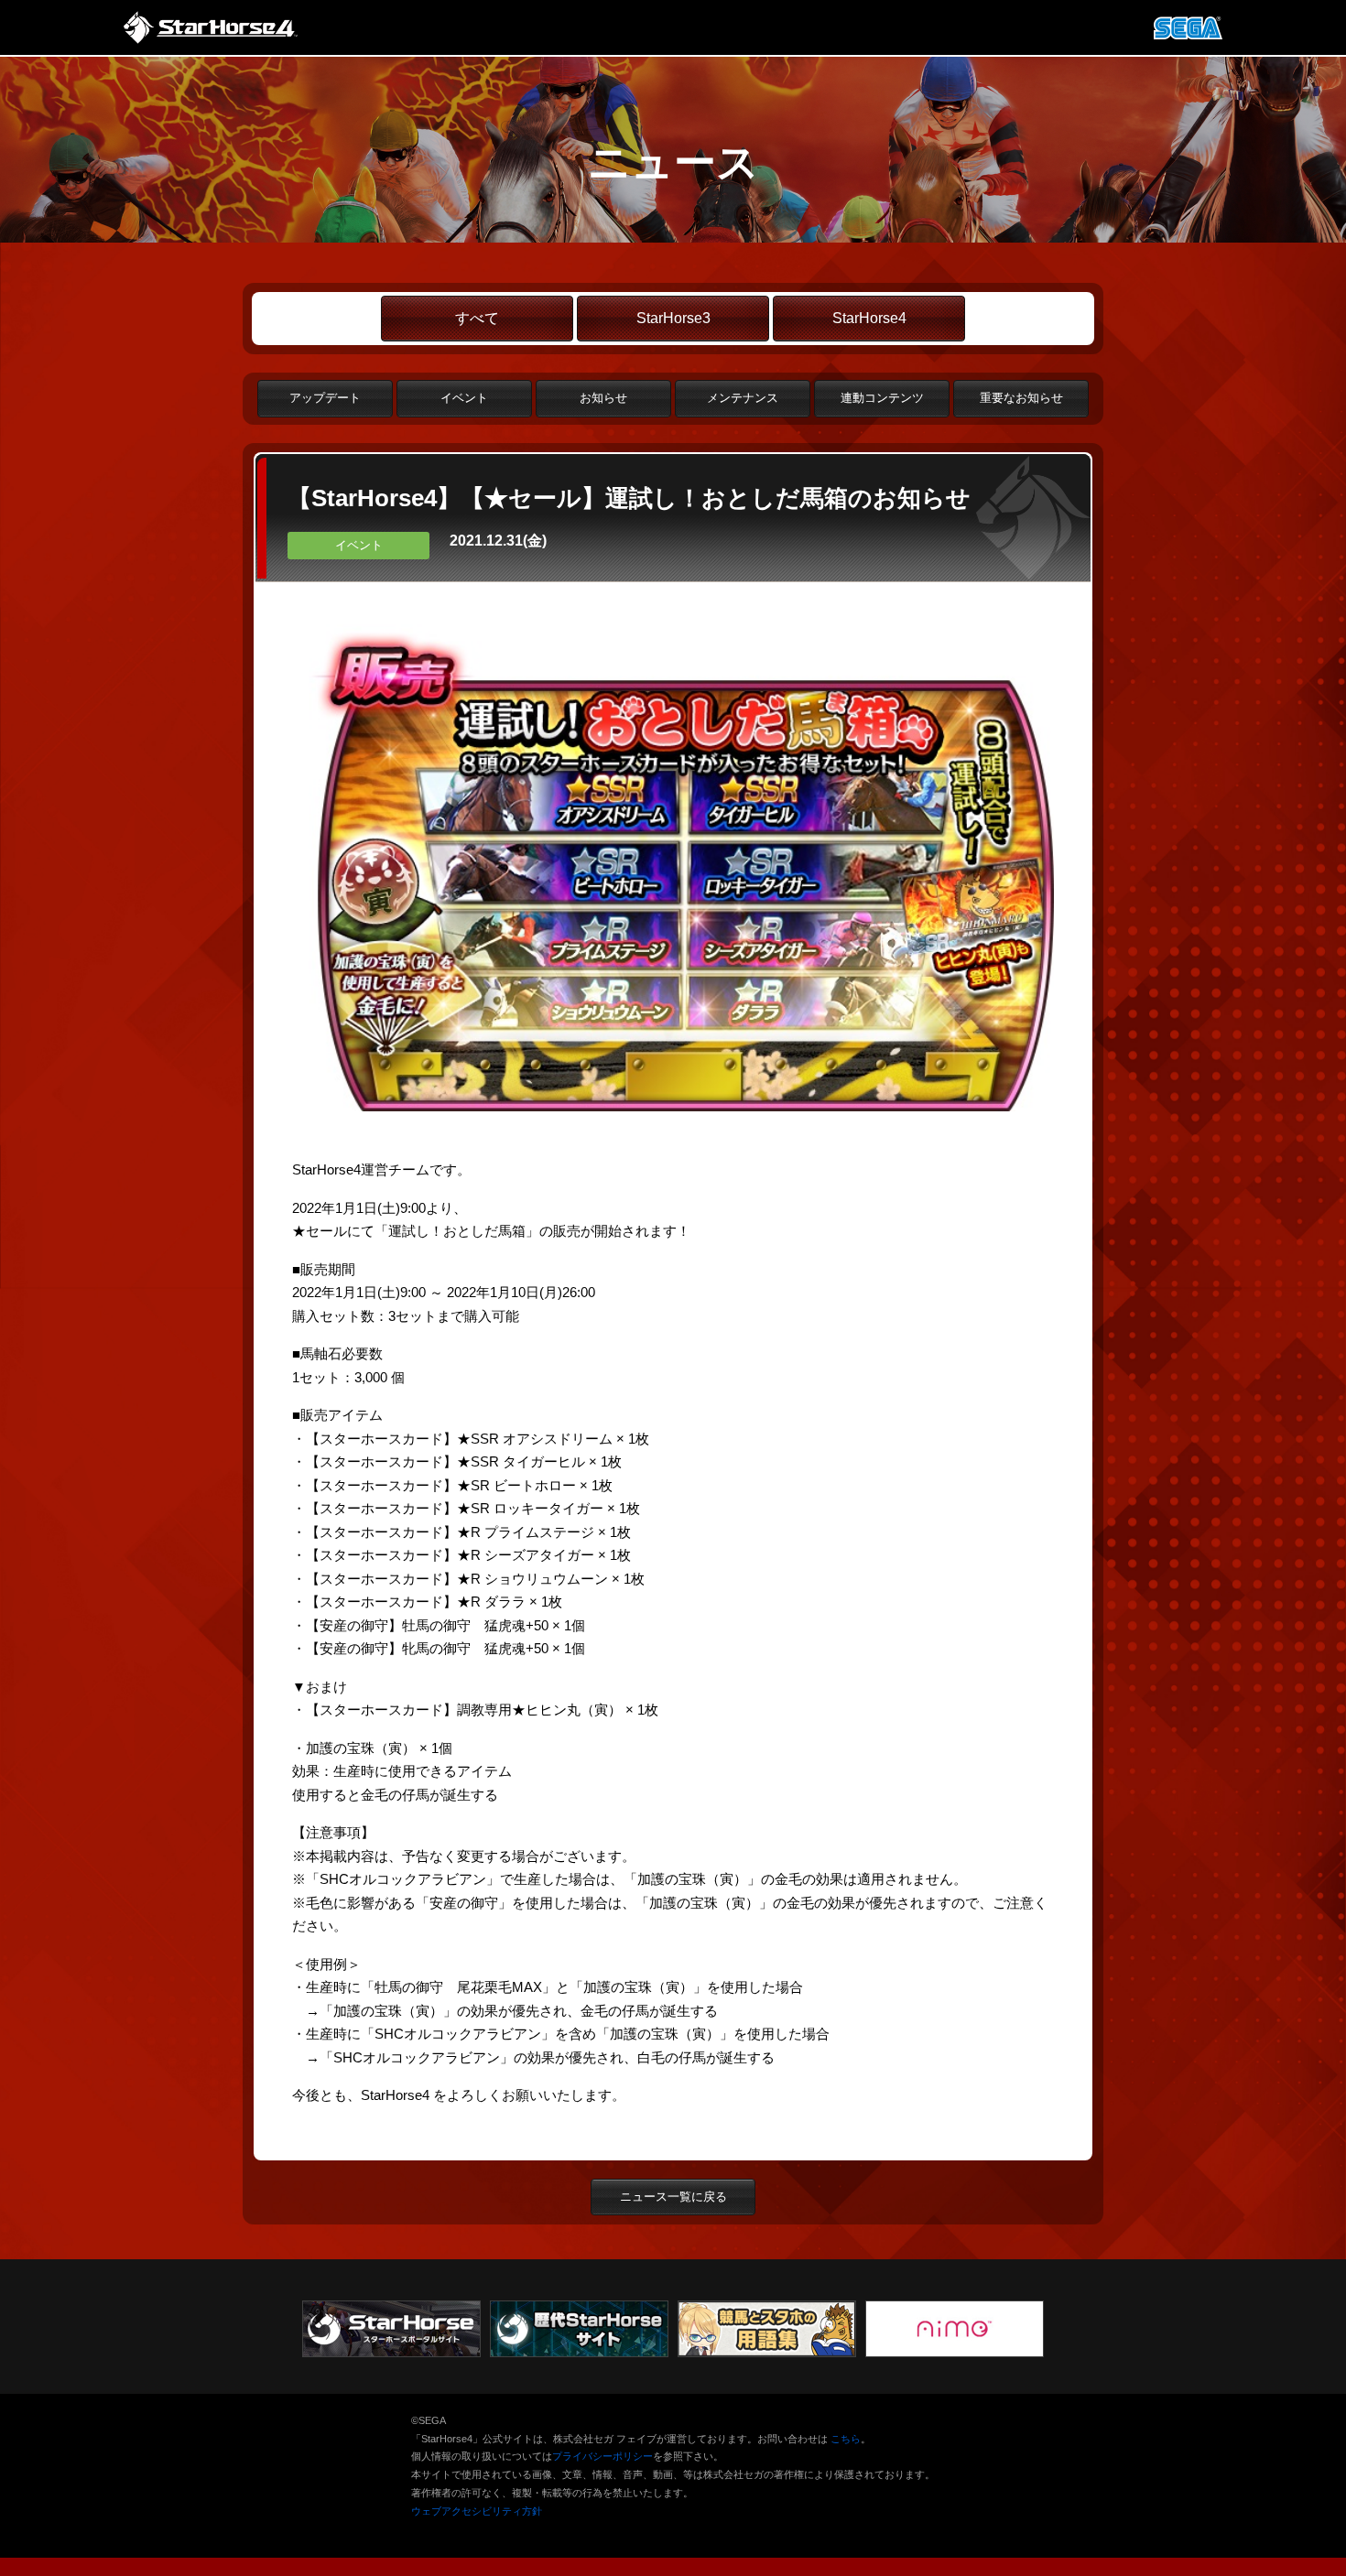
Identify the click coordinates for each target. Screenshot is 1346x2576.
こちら (846, 2439)
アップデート (325, 398)
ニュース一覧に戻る (673, 2197)
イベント (464, 398)
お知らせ (603, 398)
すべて (477, 318)
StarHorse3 (673, 318)
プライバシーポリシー (602, 2456)
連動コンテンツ (882, 398)
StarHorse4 (869, 318)
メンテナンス (743, 398)
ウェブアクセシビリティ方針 (477, 2511)
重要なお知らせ (1021, 398)
